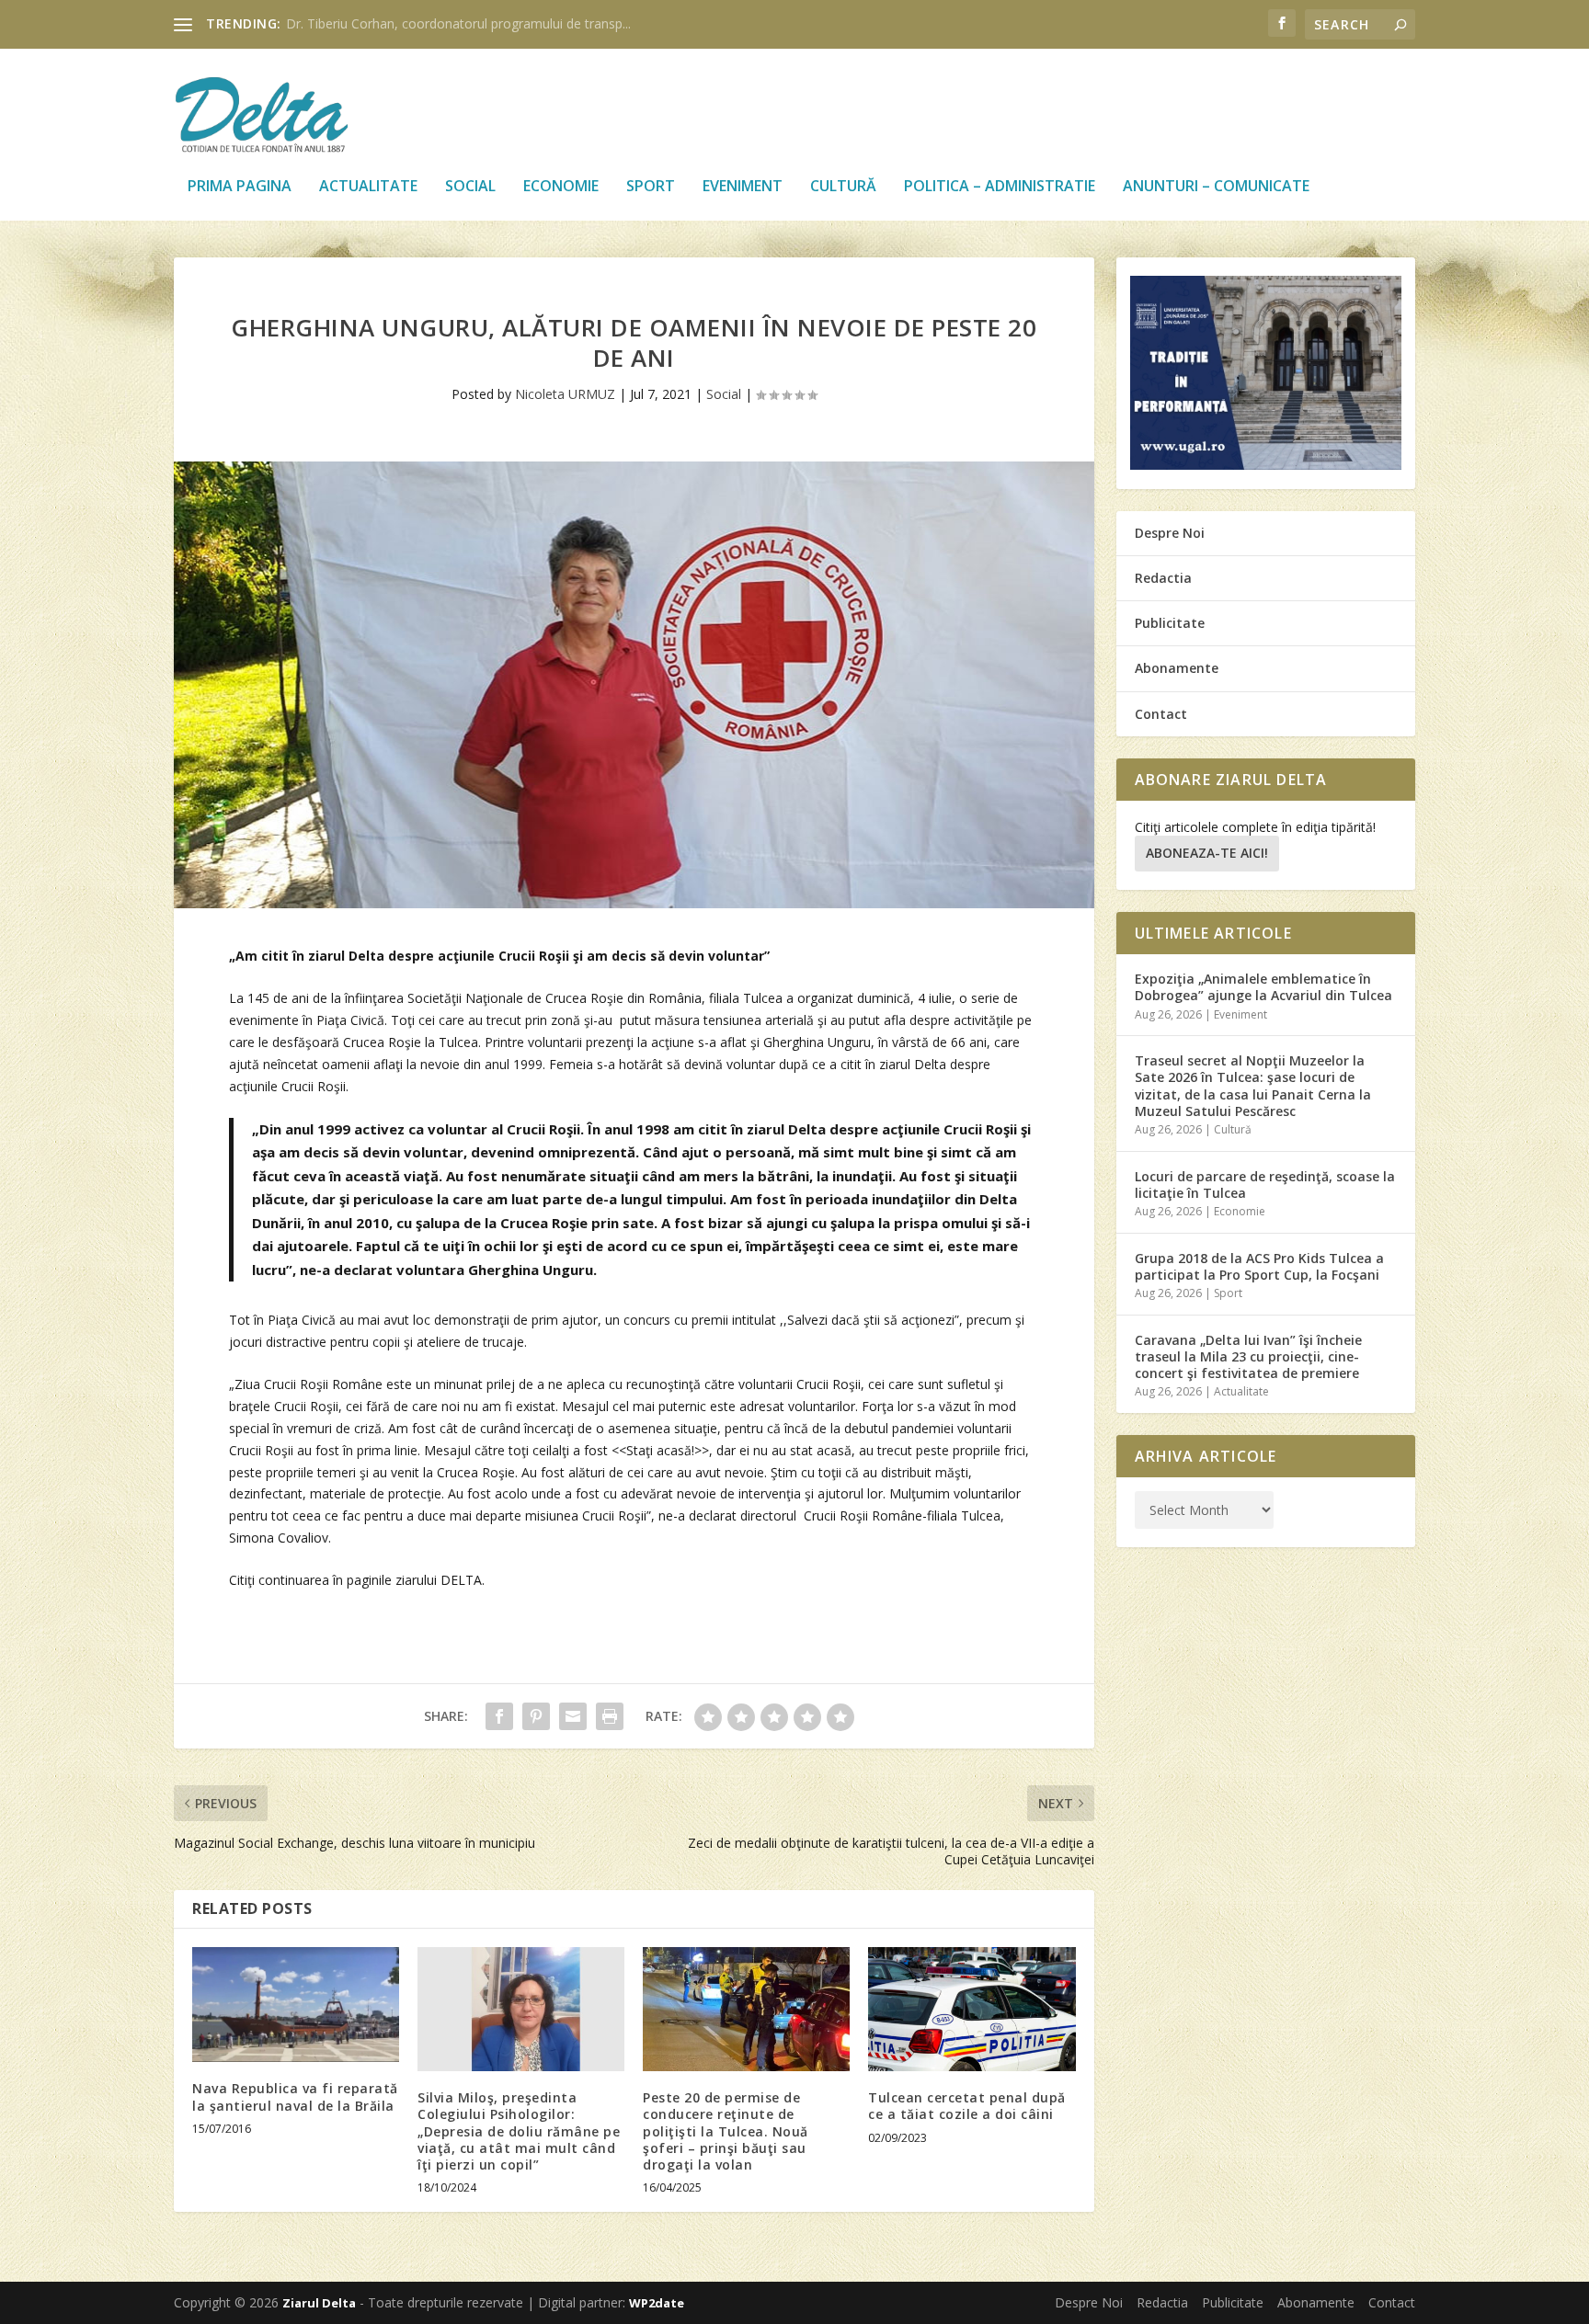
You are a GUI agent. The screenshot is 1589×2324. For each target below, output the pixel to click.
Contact (1161, 714)
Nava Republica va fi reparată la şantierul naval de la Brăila (295, 2096)
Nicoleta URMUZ (565, 394)
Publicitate (1170, 623)
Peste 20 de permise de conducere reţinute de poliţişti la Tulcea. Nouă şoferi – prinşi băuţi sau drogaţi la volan (726, 2131)
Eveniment (743, 187)
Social (470, 187)
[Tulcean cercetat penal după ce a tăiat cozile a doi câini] (972, 2009)
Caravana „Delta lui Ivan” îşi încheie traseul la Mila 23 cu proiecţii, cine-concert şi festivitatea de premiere (1248, 1356)
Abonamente (1177, 668)
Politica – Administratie (1000, 187)
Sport (651, 187)
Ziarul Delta (319, 2303)
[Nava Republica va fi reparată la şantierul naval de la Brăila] (296, 2005)
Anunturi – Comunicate (1216, 187)
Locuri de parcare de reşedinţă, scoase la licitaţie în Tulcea (1265, 1185)
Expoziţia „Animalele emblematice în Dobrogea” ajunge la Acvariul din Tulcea (1263, 987)
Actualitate (368, 187)
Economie (561, 187)
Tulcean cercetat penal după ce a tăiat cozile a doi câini (967, 2106)
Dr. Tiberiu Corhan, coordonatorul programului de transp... (458, 23)
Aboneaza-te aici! (1207, 853)
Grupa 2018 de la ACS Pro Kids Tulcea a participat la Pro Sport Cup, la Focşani (1259, 1266)
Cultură (843, 187)
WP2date (657, 2303)
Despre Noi (1170, 533)
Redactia (1163, 578)
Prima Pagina (240, 187)
